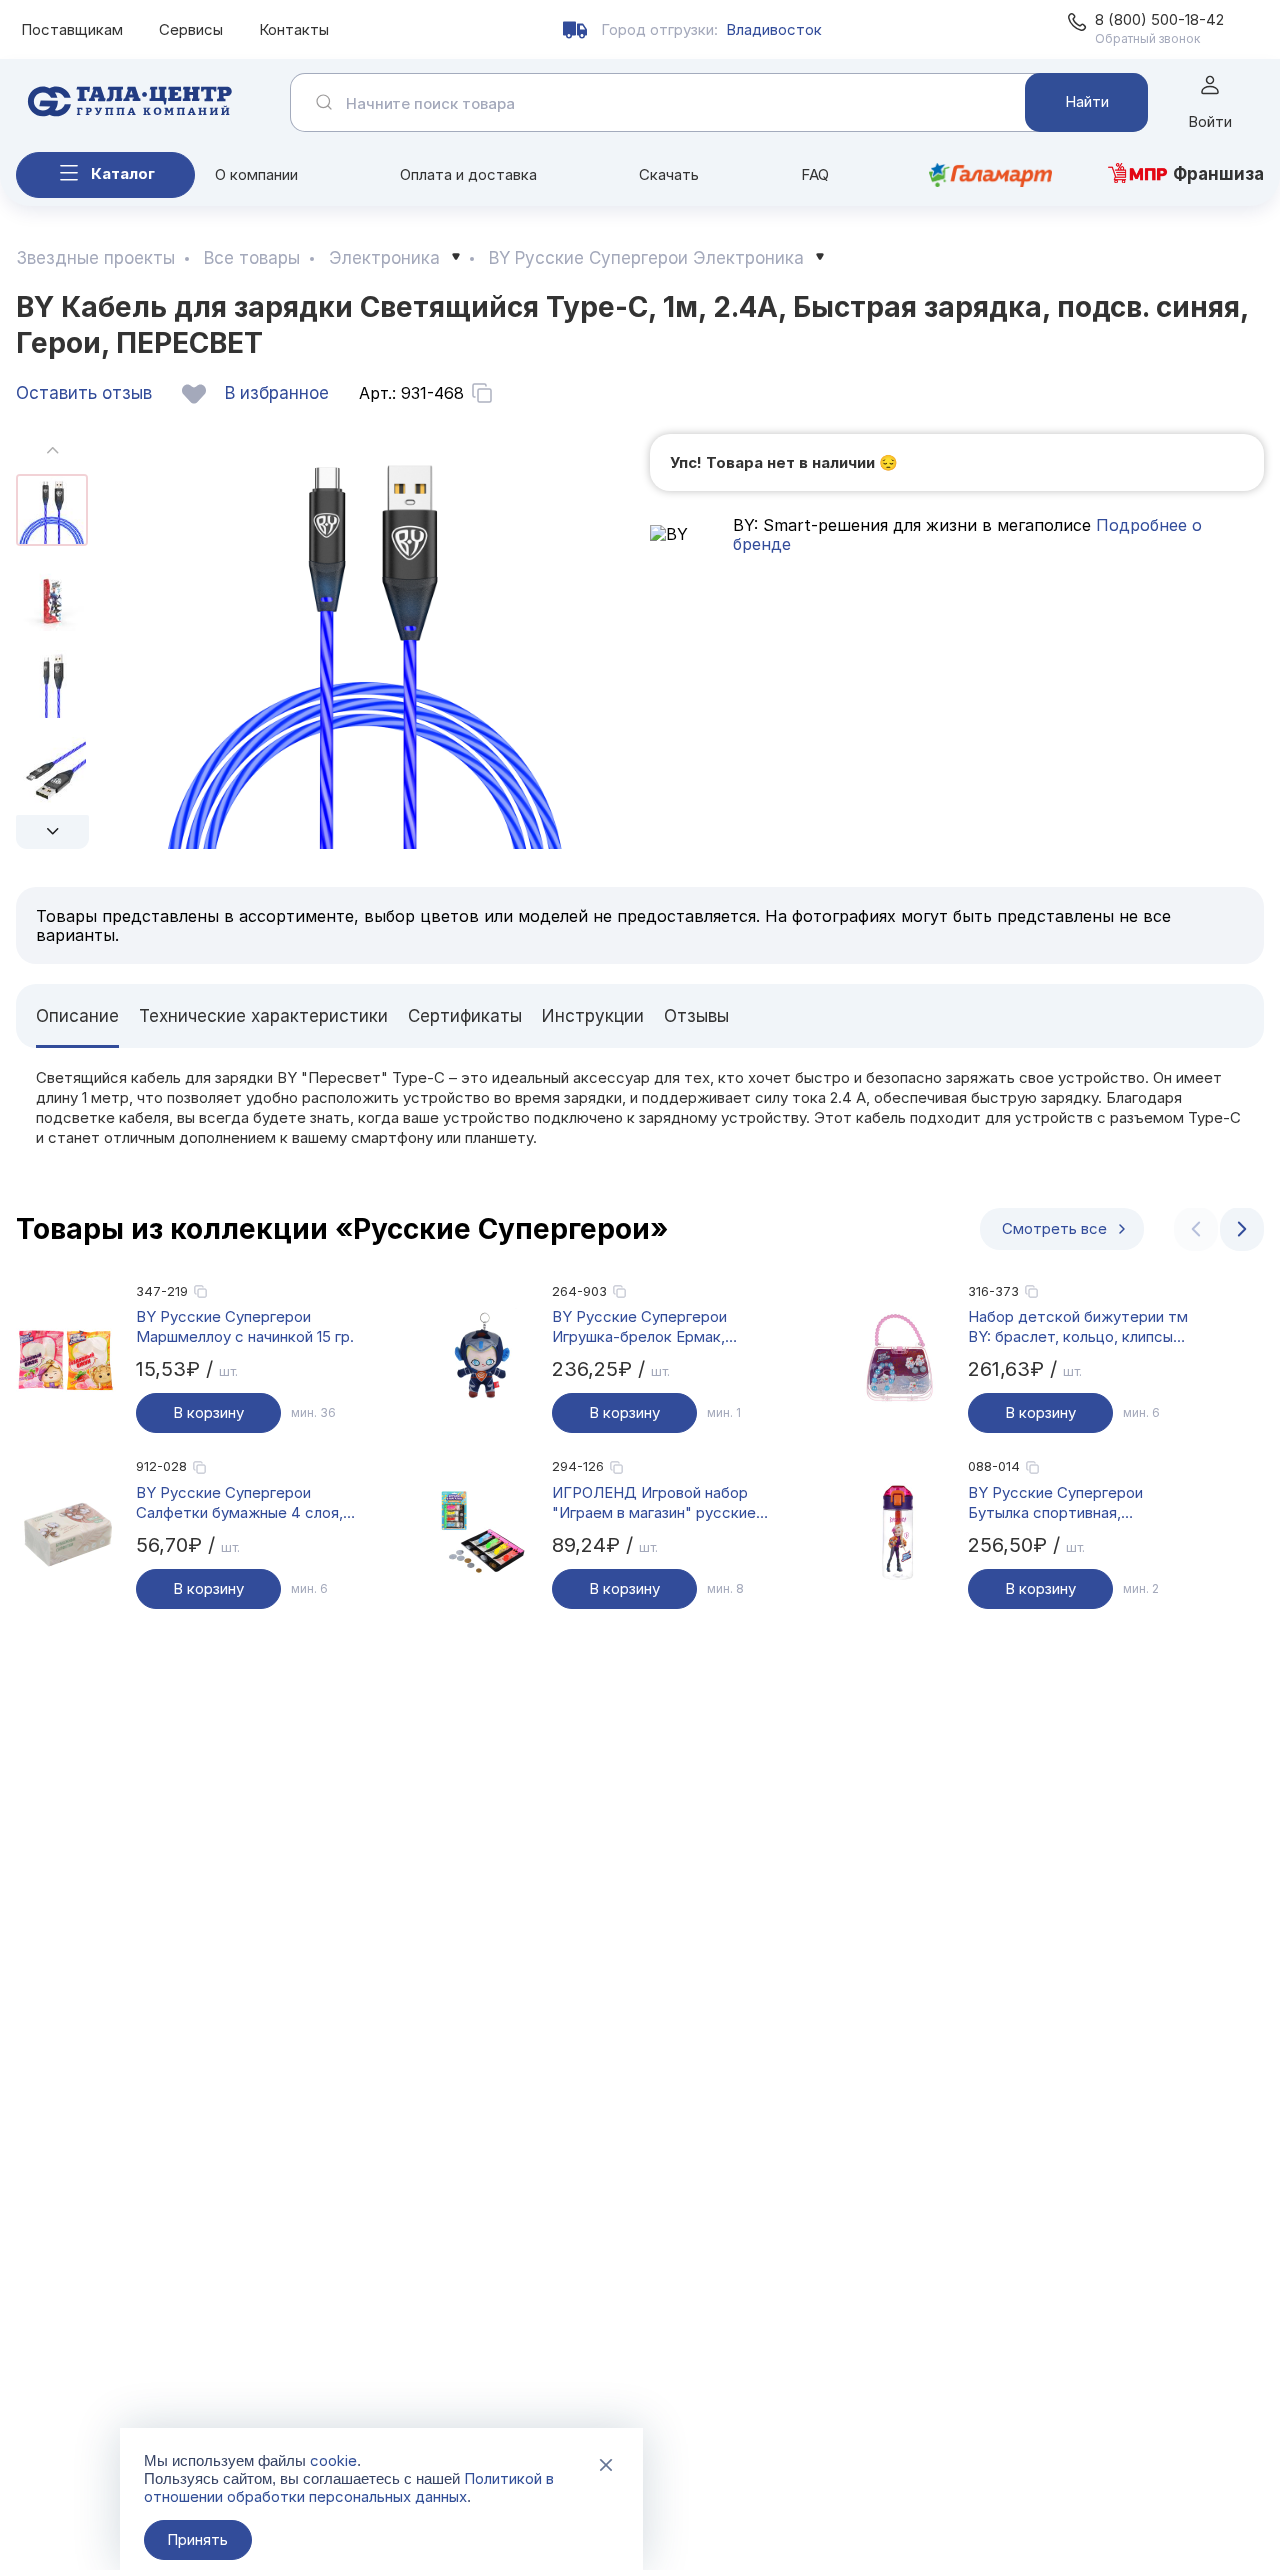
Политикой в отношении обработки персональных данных (349, 2487)
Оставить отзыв (84, 393)
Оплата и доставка (468, 174)
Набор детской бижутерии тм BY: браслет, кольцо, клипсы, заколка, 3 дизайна (1078, 1327)
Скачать (669, 174)
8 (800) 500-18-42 (1159, 19)
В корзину (208, 1412)
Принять (197, 2539)
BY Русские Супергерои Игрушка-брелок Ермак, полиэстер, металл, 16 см (644, 1327)
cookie (333, 2460)
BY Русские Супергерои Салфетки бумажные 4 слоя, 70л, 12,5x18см (239, 1503)
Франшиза (1218, 174)
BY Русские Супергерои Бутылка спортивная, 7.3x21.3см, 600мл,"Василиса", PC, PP (1076, 1503)
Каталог (123, 173)
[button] (52, 832)
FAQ (815, 174)
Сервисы (191, 29)
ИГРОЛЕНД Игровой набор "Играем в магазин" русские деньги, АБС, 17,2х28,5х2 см (654, 1503)
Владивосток (774, 29)
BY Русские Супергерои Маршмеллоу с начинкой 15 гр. (245, 1326)
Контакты (294, 29)
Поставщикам (72, 29)
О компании (256, 174)
